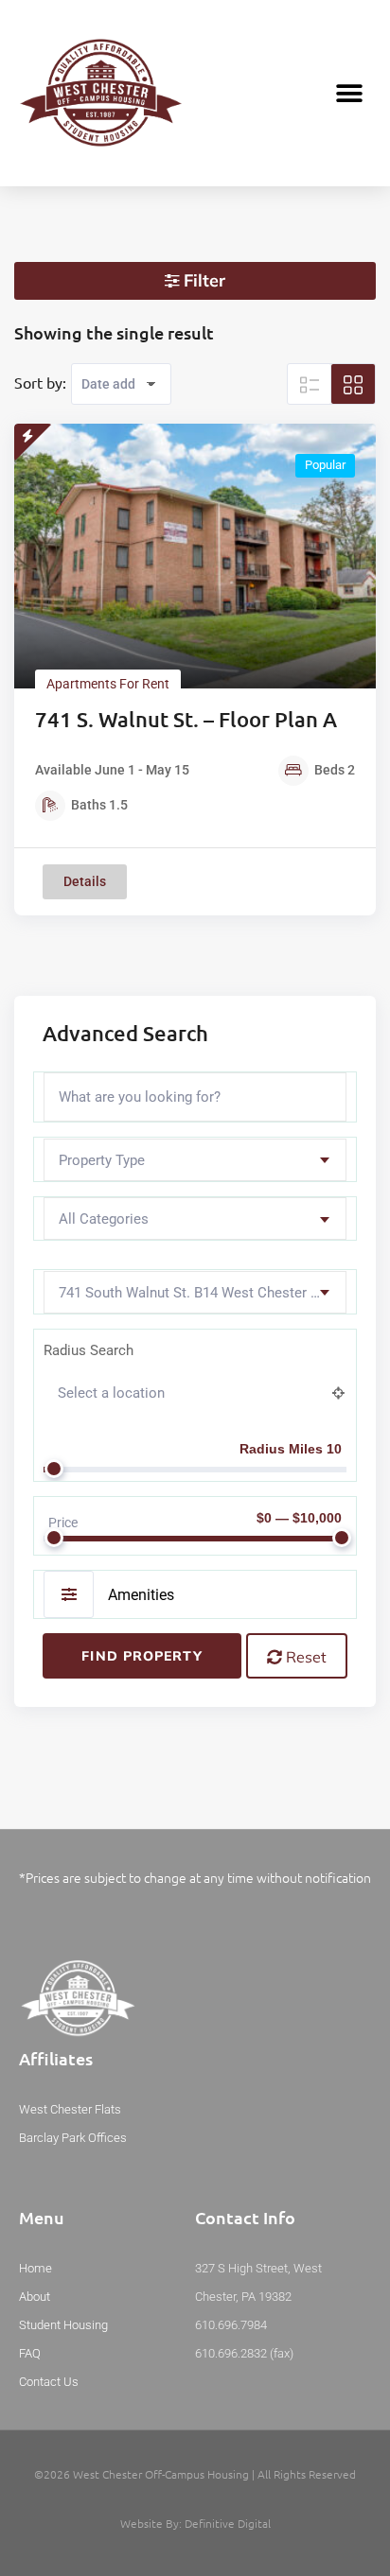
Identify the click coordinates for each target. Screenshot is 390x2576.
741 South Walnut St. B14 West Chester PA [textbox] (193, 1293)
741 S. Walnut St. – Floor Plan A (186, 719)
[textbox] (195, 1161)
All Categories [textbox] (104, 1219)
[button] (350, 93)
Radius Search (89, 1350)
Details (85, 881)
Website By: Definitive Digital (195, 2523)
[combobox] (195, 1160)
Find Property (142, 1656)
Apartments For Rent (108, 684)
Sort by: (40, 382)
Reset (304, 1657)
